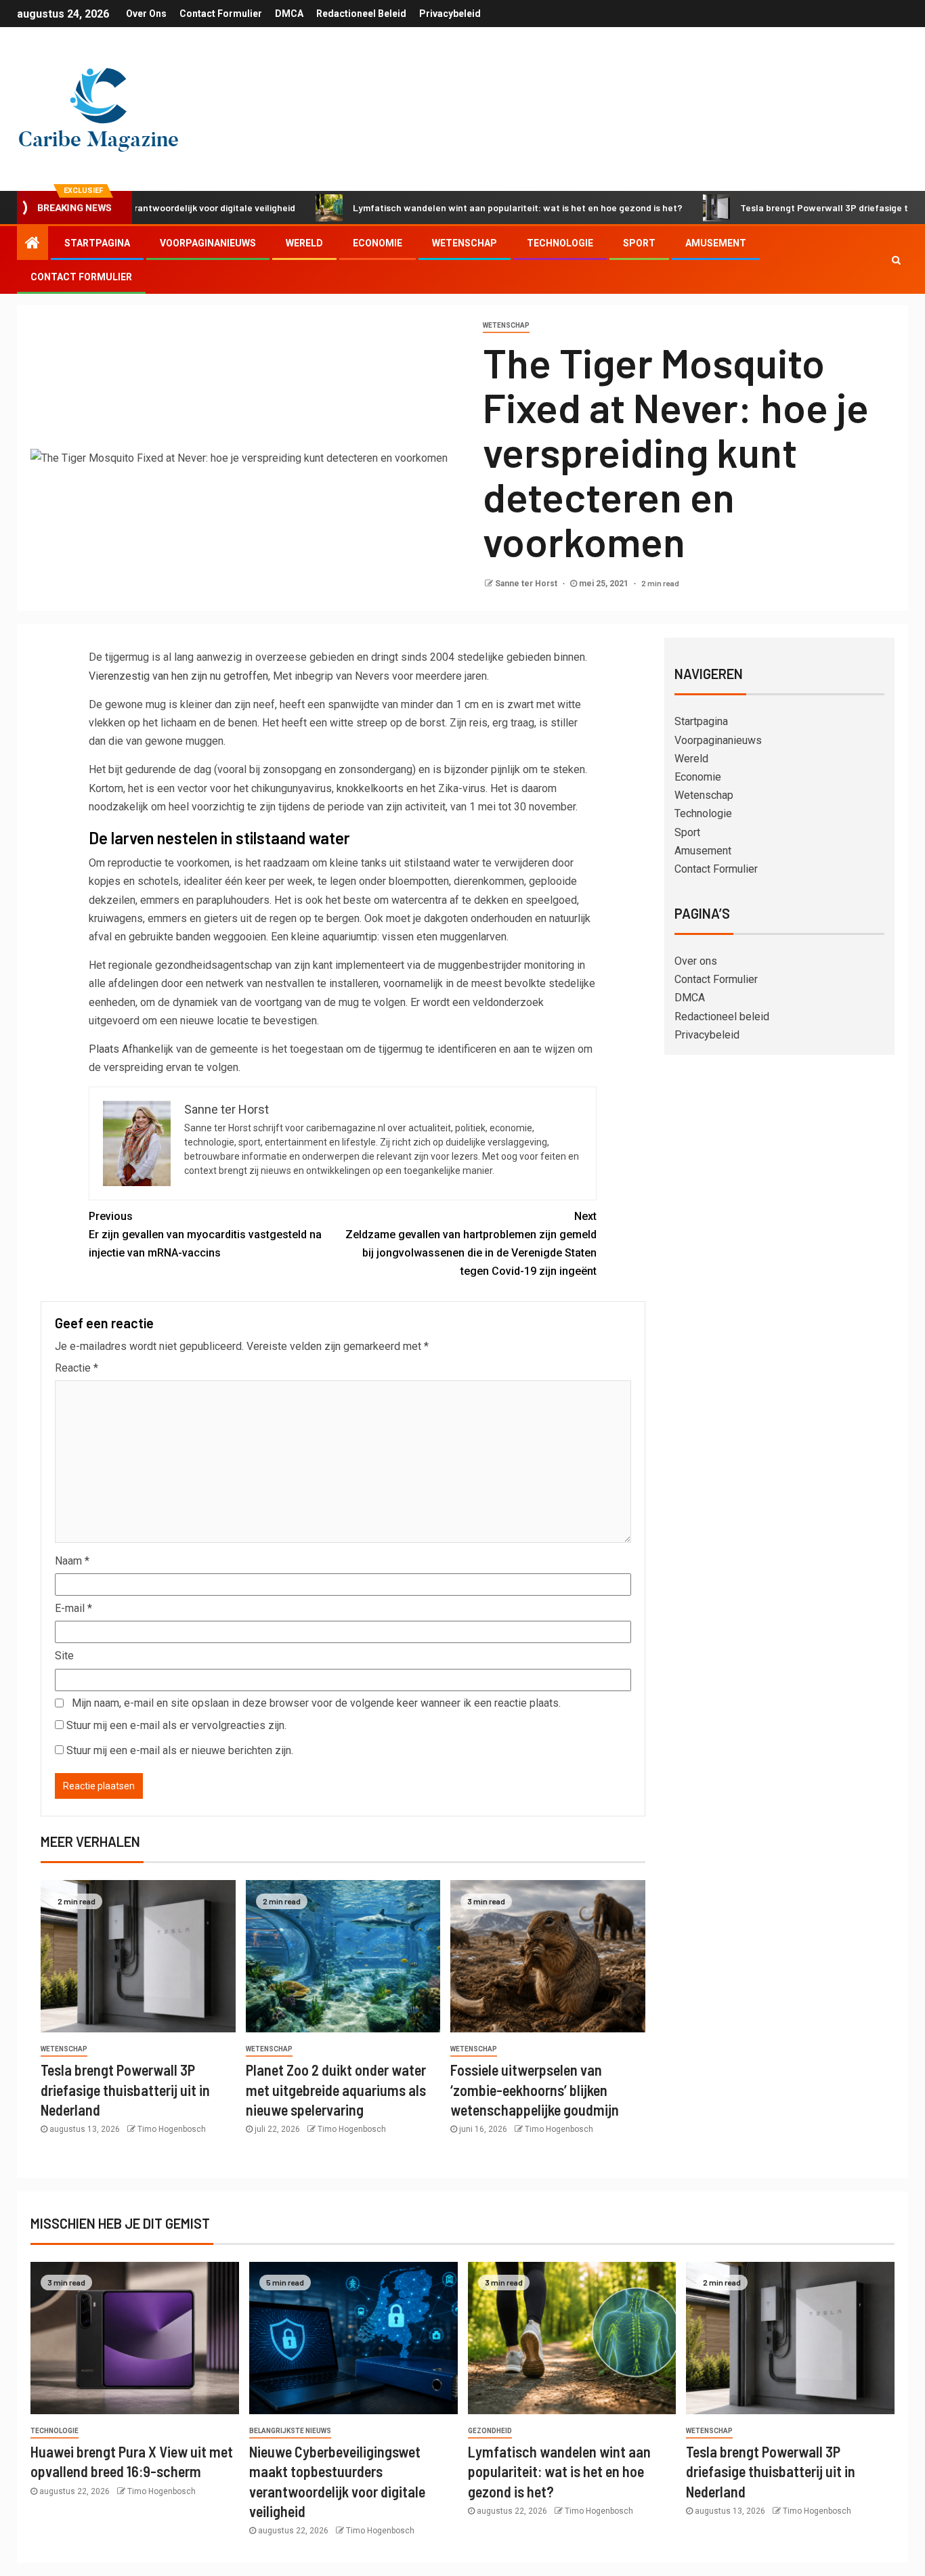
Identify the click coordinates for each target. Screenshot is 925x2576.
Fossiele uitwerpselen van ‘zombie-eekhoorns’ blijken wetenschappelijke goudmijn (535, 2090)
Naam (72, 1561)
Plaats (104, 1049)
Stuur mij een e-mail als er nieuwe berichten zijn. (180, 1750)
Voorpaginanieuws (208, 243)
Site (64, 1656)
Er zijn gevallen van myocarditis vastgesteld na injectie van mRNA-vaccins (205, 1235)
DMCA (289, 14)
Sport (639, 243)
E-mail (73, 1608)
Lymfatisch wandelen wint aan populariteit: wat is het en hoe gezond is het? (453, 208)
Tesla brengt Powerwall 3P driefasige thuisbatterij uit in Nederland (125, 2090)
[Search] (896, 260)
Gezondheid (490, 2431)
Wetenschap (465, 243)
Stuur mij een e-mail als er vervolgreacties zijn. (176, 1725)
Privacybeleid (450, 14)
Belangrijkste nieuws (290, 2431)
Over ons (146, 14)
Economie (378, 243)
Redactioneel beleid (361, 14)
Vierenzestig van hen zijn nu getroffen (178, 676)
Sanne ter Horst (527, 584)
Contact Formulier (221, 14)
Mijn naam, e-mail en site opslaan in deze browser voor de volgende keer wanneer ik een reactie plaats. (316, 1703)
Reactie (77, 1368)
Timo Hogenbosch (172, 2129)
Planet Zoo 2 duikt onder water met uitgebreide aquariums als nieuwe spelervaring (336, 2090)
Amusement (716, 243)
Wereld (304, 243)
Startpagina (97, 243)
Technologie (560, 243)
